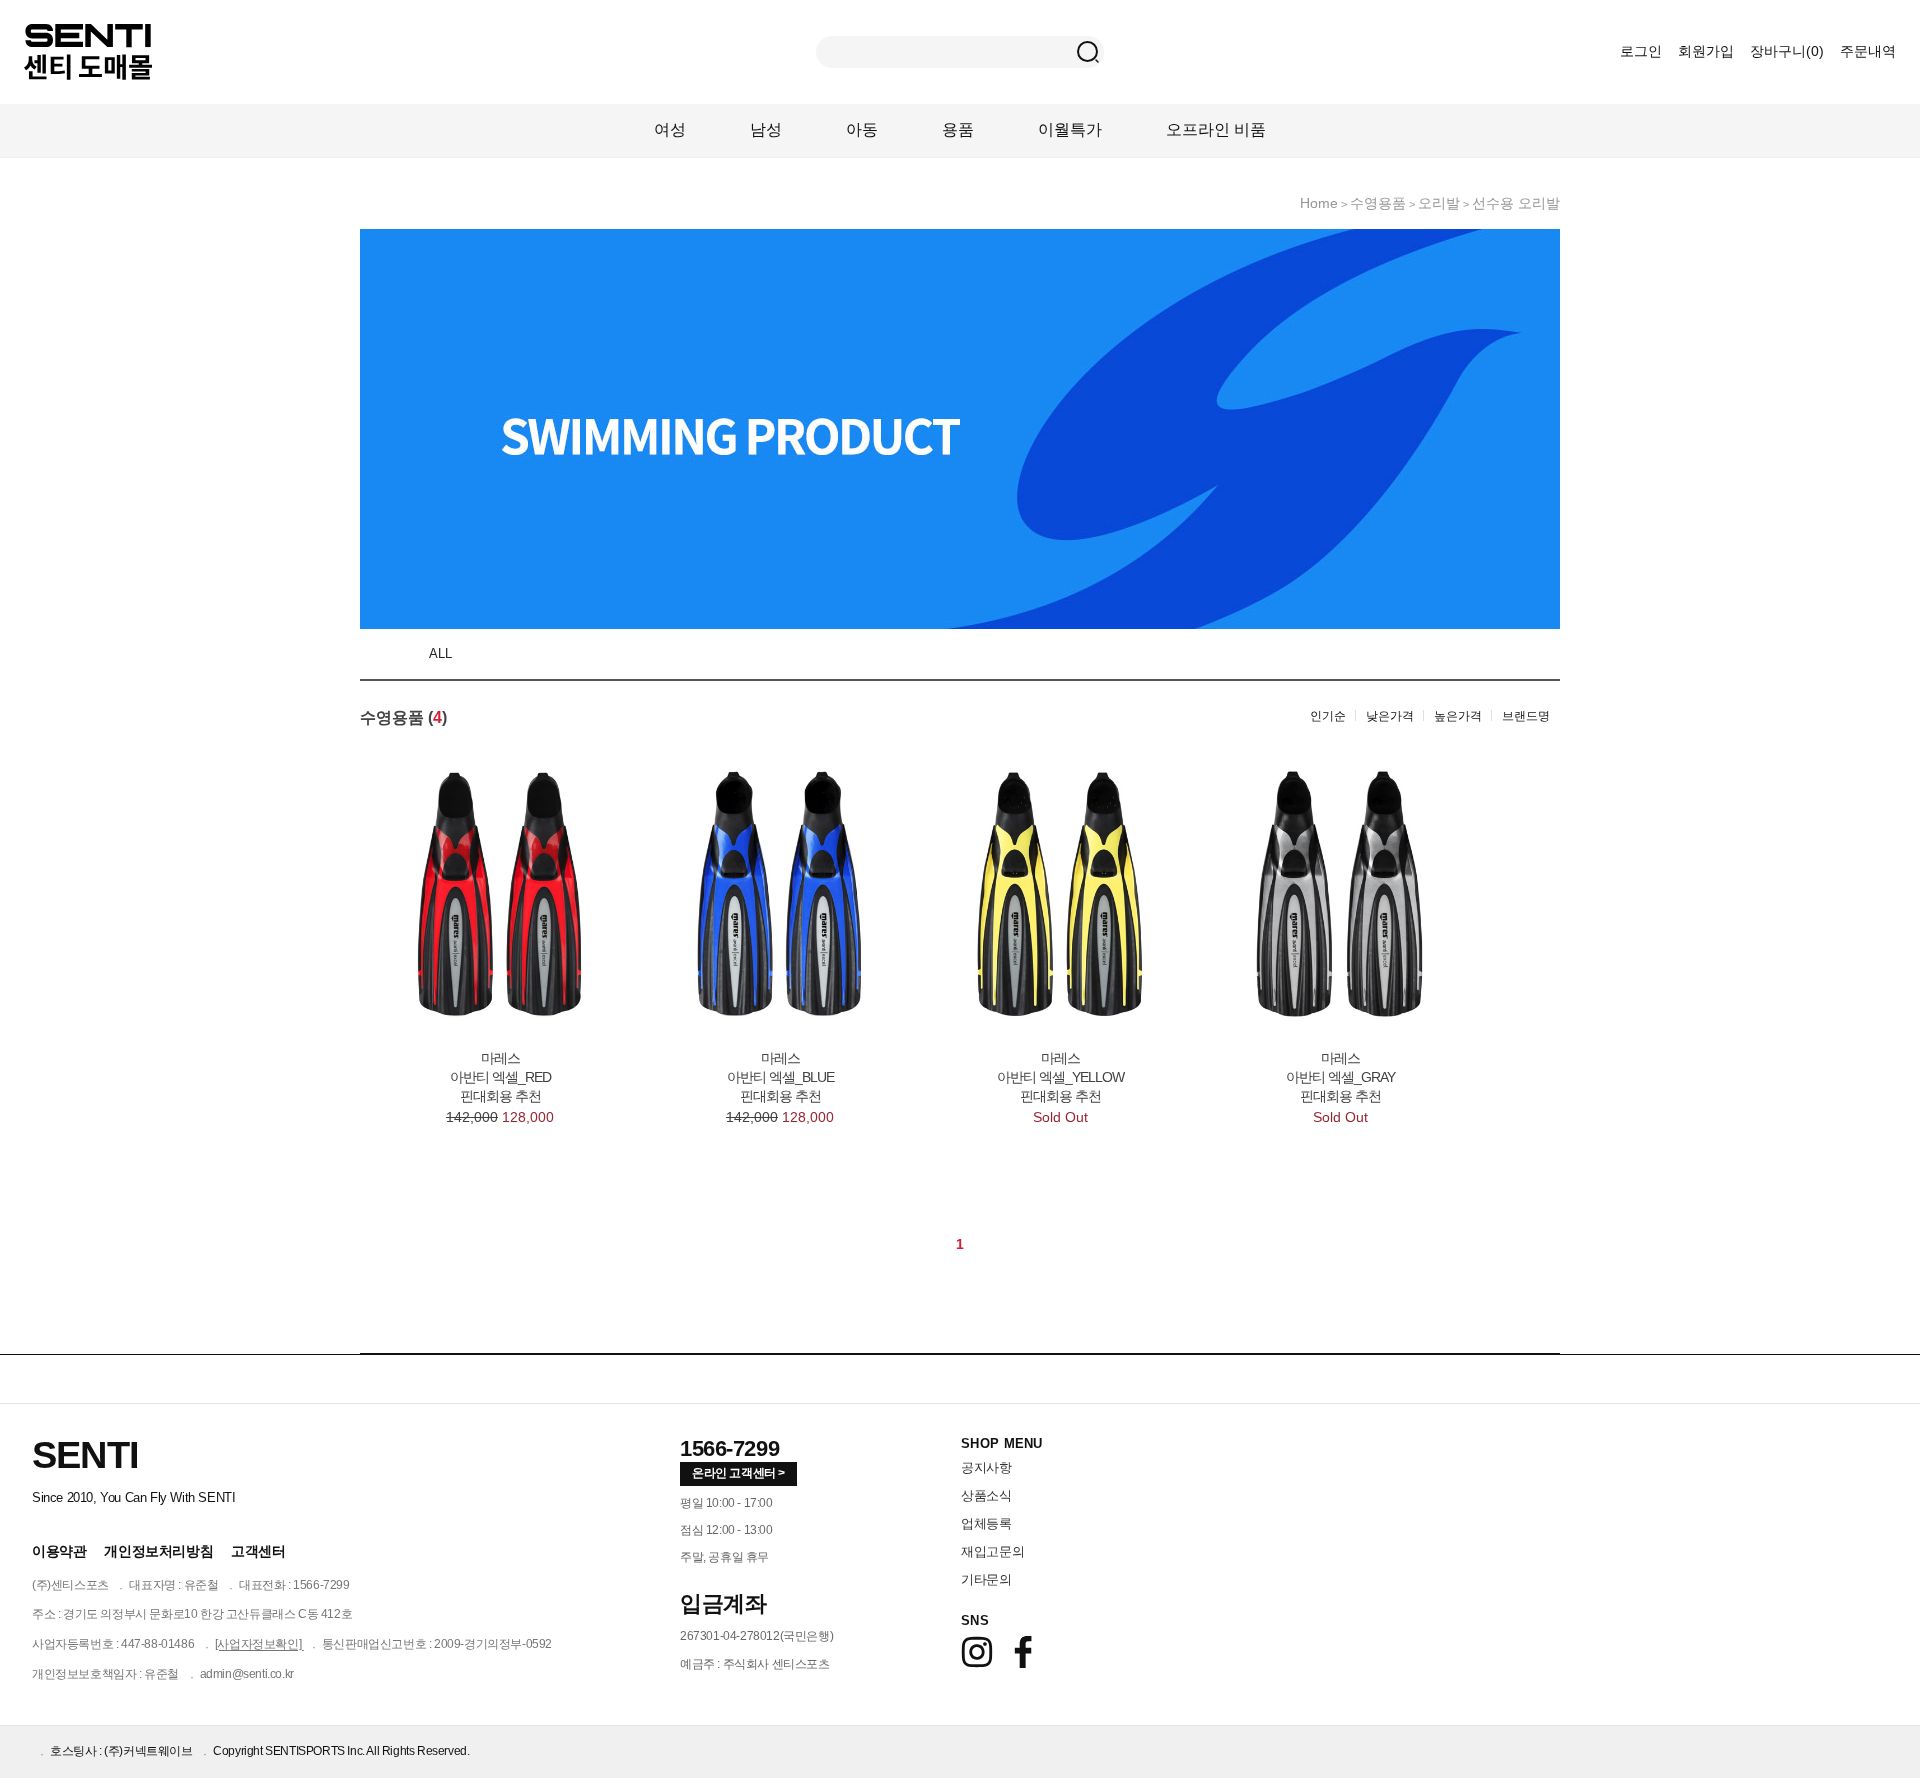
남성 (766, 129)
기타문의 (986, 1579)
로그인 (1641, 51)
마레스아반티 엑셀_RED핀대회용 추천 (500, 1077)
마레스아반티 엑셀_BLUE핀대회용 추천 (780, 1077)
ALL (440, 653)
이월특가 (1070, 129)
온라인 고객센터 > (738, 1473)
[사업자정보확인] (259, 1644)
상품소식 (986, 1495)
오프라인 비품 (1216, 129)
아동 (862, 129)
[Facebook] (1023, 1652)
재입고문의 (992, 1551)
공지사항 (986, 1467)
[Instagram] (977, 1652)
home (1319, 203)
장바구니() (1789, 51)
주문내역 (1868, 51)
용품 (958, 129)
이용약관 (59, 1551)
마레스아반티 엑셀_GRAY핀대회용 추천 (1340, 1077)
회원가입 (1706, 51)
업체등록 (986, 1523)
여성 (670, 129)
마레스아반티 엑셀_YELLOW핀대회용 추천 (1060, 1077)
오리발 (1439, 203)
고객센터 (258, 1551)
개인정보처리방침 (158, 1551)
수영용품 (1378, 203)
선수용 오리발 (1516, 203)
